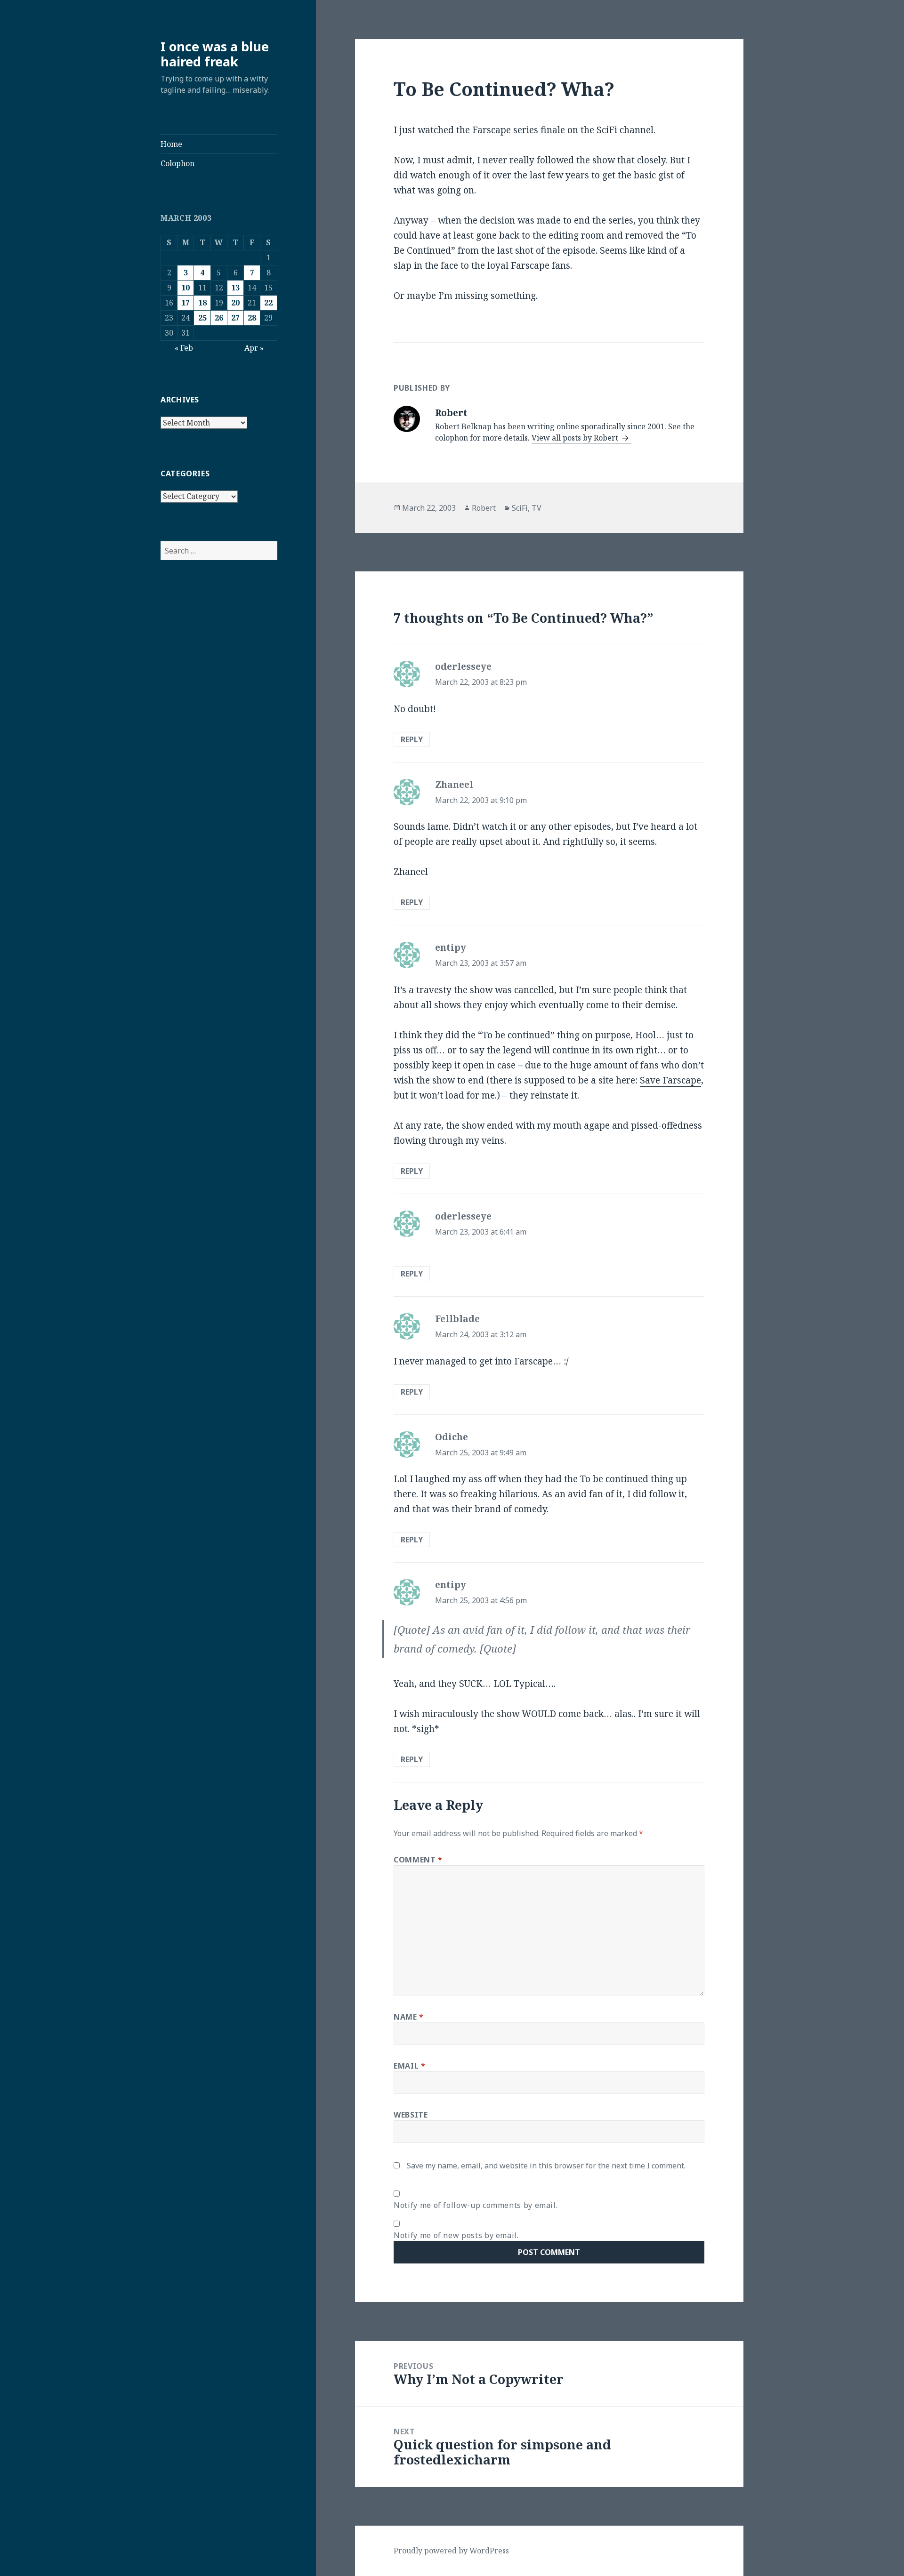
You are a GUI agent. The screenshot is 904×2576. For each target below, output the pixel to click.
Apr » (254, 348)
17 (186, 303)
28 (252, 318)
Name (409, 2017)
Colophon (178, 163)
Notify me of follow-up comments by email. (476, 2205)
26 (219, 318)
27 (235, 318)
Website (411, 2115)
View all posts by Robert (576, 438)
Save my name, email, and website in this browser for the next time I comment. (546, 2166)
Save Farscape (670, 1080)
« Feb (184, 348)
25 (202, 318)
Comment (418, 1860)
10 (186, 288)
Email (409, 2066)
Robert (484, 508)
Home (171, 144)
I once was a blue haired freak (215, 54)
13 (235, 288)
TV (537, 508)
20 (235, 303)
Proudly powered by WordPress (451, 2551)
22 (268, 303)
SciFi (520, 508)
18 (202, 303)
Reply (412, 739)
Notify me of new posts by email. (456, 2235)
